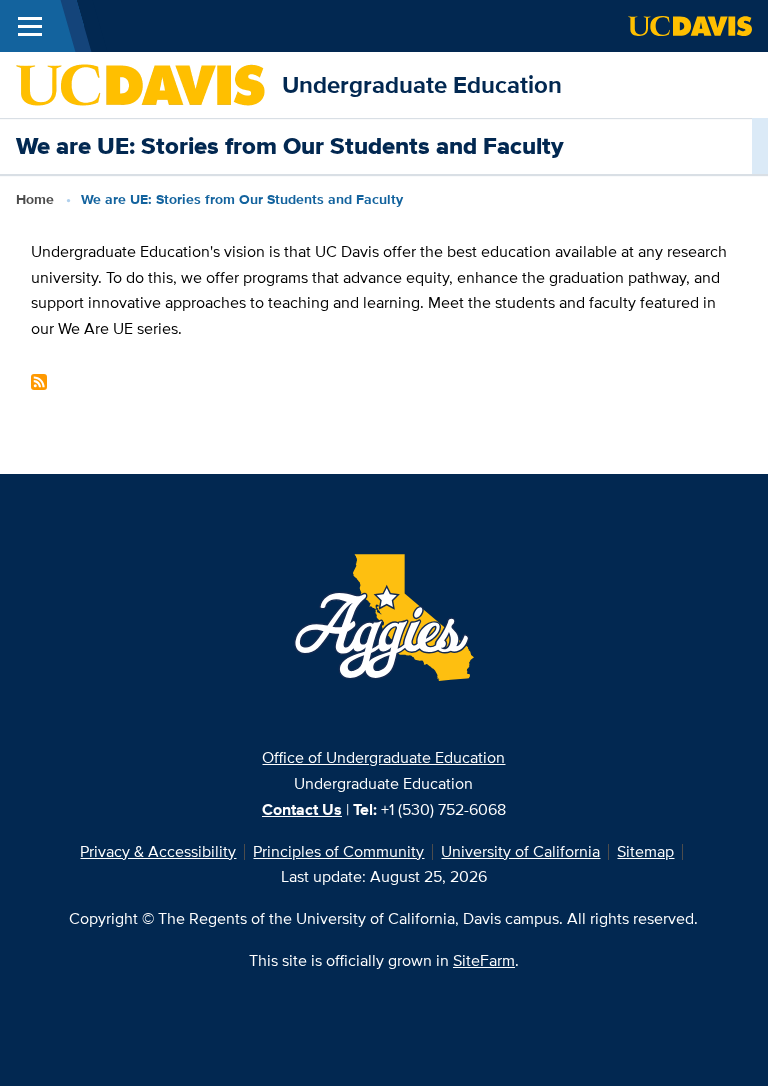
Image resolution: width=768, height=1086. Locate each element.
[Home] (141, 83)
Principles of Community (338, 851)
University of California (520, 851)
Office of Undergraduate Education (383, 757)
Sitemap (645, 851)
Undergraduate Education (422, 84)
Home (35, 199)
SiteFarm (484, 960)
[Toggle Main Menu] (30, 26)
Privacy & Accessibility (158, 851)
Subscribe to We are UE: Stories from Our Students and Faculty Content (39, 382)
